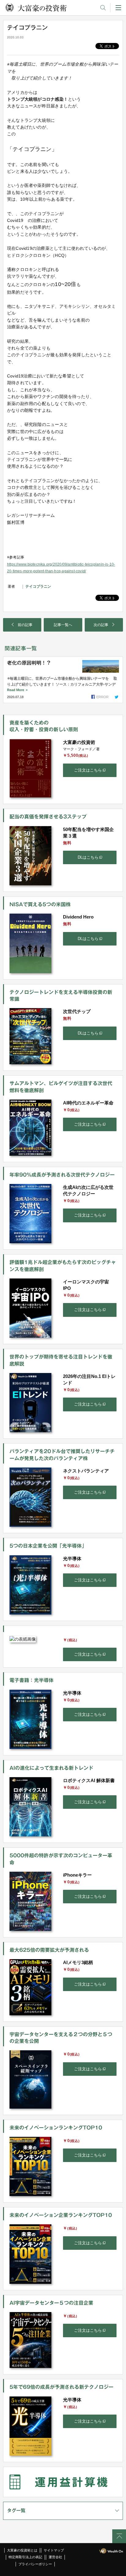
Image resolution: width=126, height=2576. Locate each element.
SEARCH (103, 8)
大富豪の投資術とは (22, 2550)
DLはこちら (88, 857)
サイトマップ (54, 2550)
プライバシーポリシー (35, 2564)
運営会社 (55, 2557)
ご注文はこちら (88, 770)
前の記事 (25, 625)
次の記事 (101, 625)
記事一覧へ (63, 625)
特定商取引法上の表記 (25, 2557)
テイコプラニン (38, 586)
